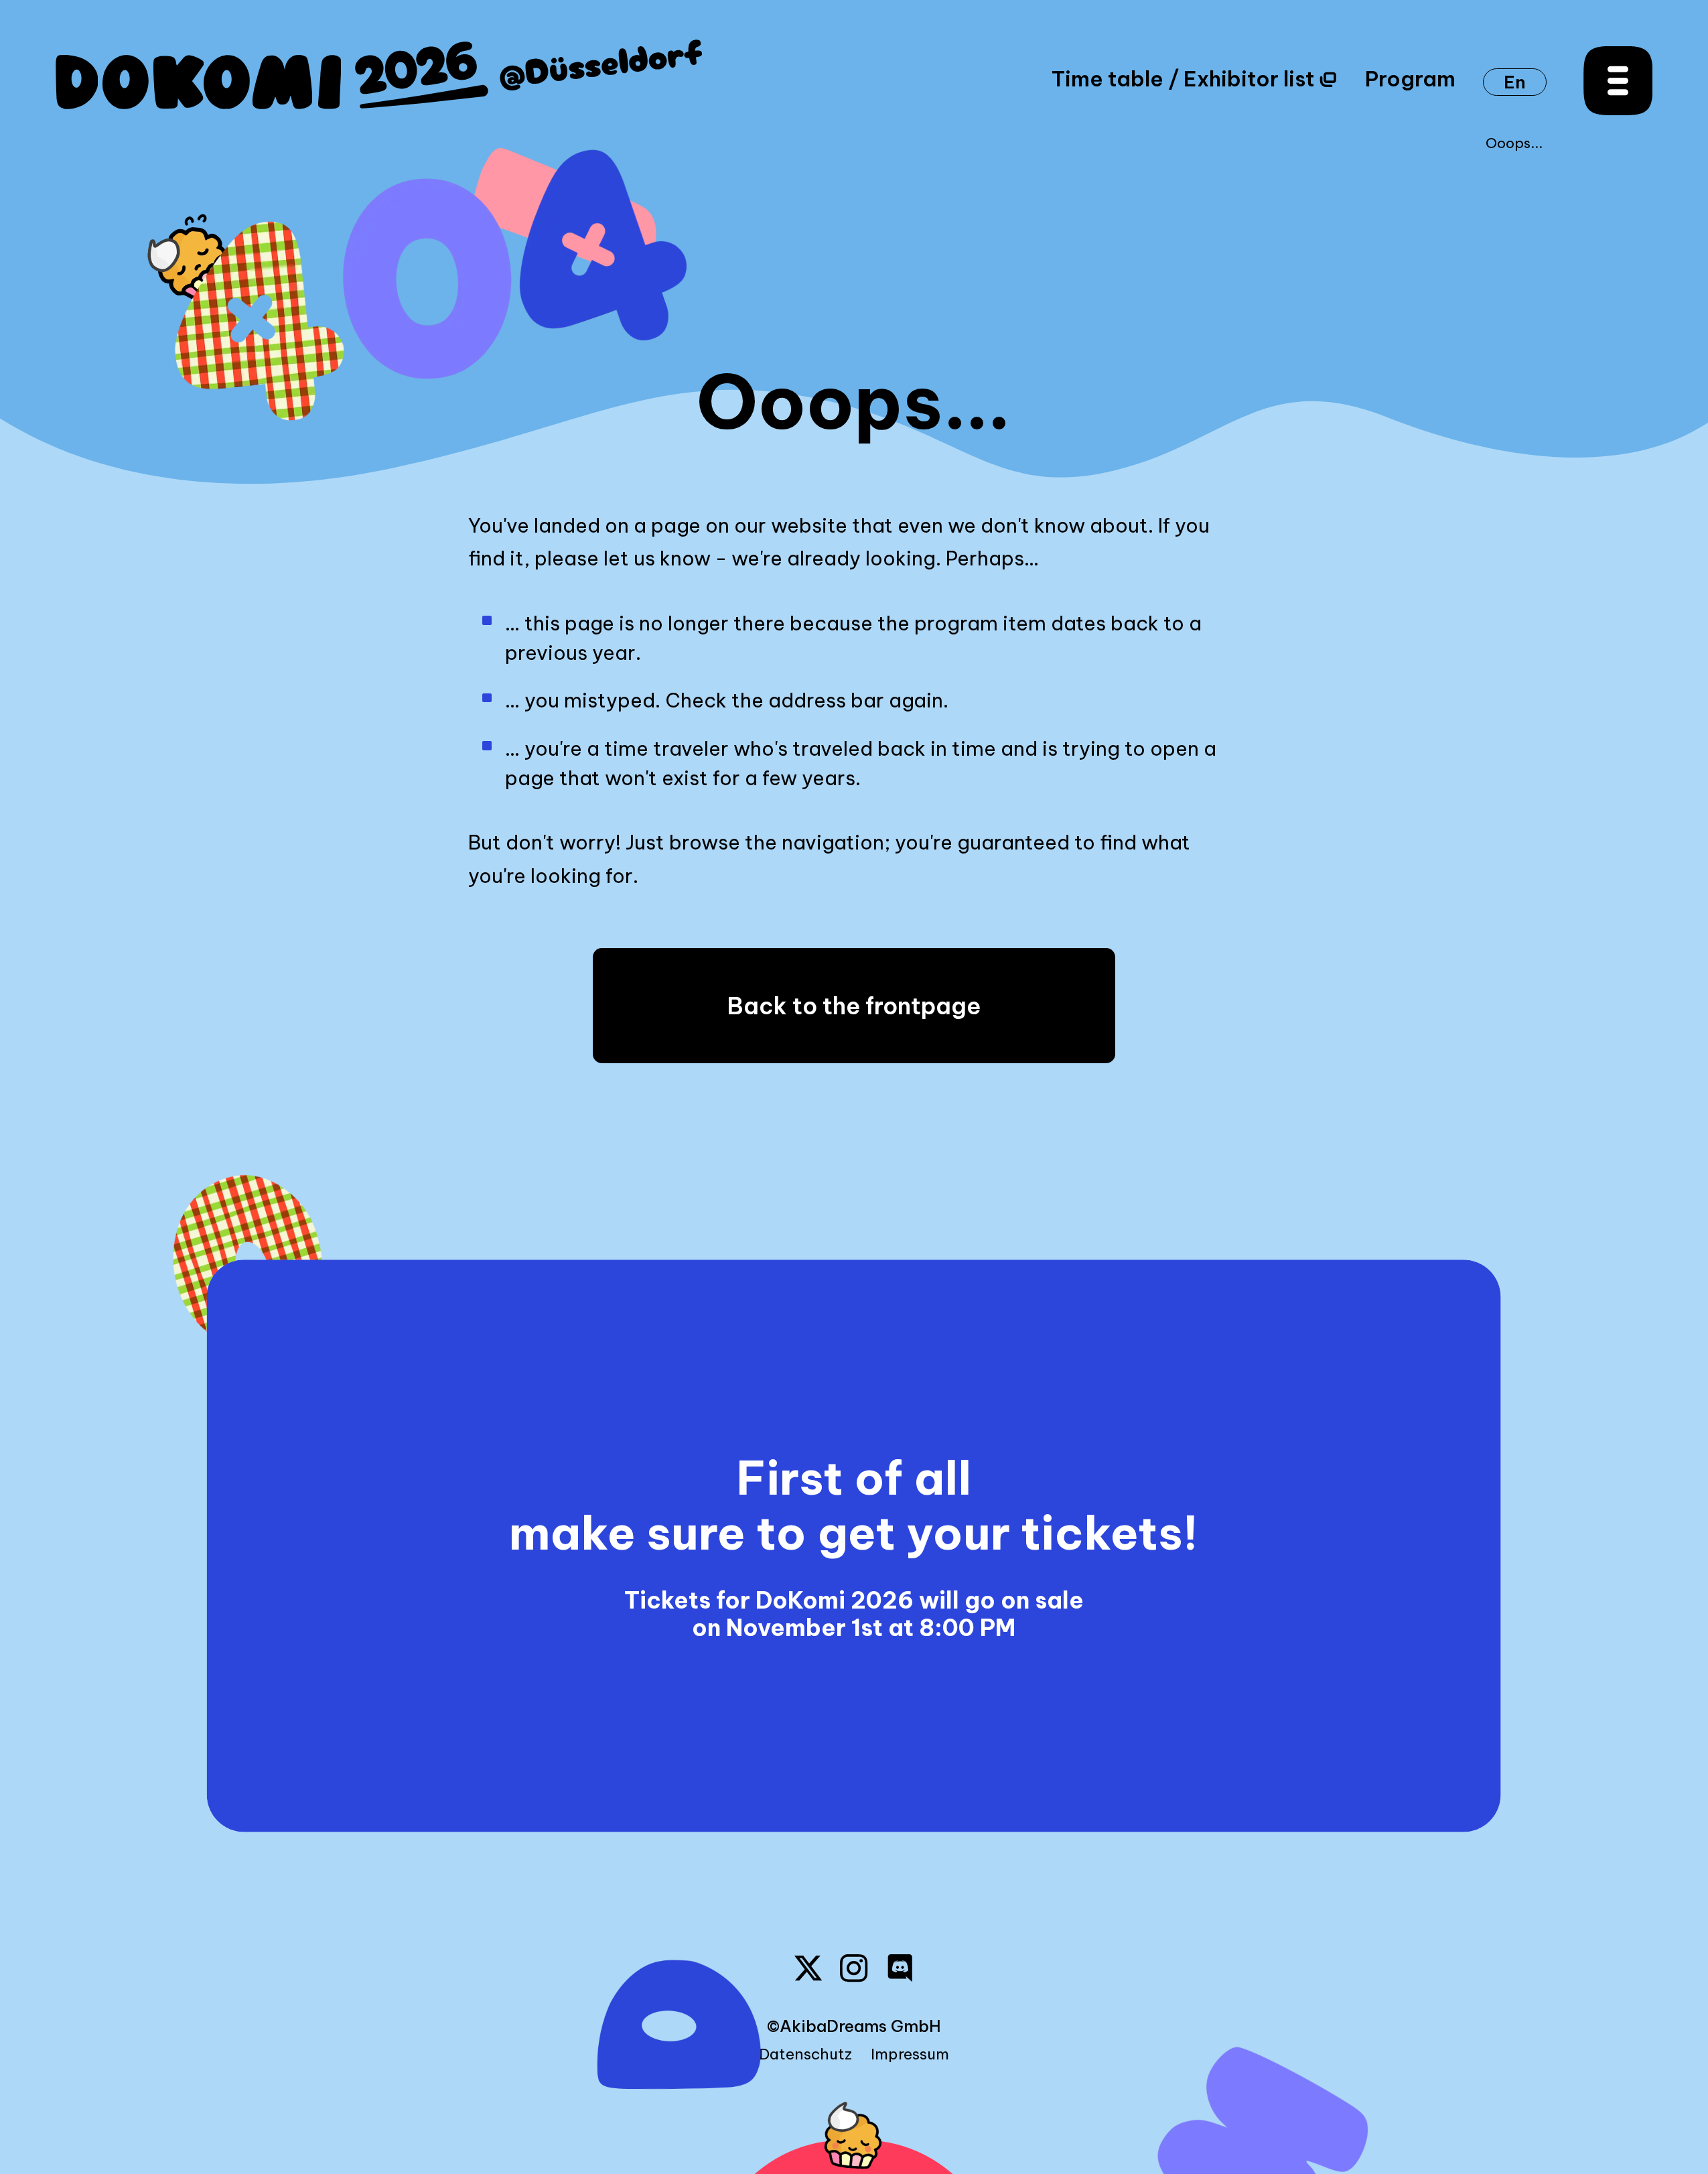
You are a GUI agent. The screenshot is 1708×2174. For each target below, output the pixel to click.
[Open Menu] (1618, 81)
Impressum (910, 2054)
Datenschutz (805, 2054)
